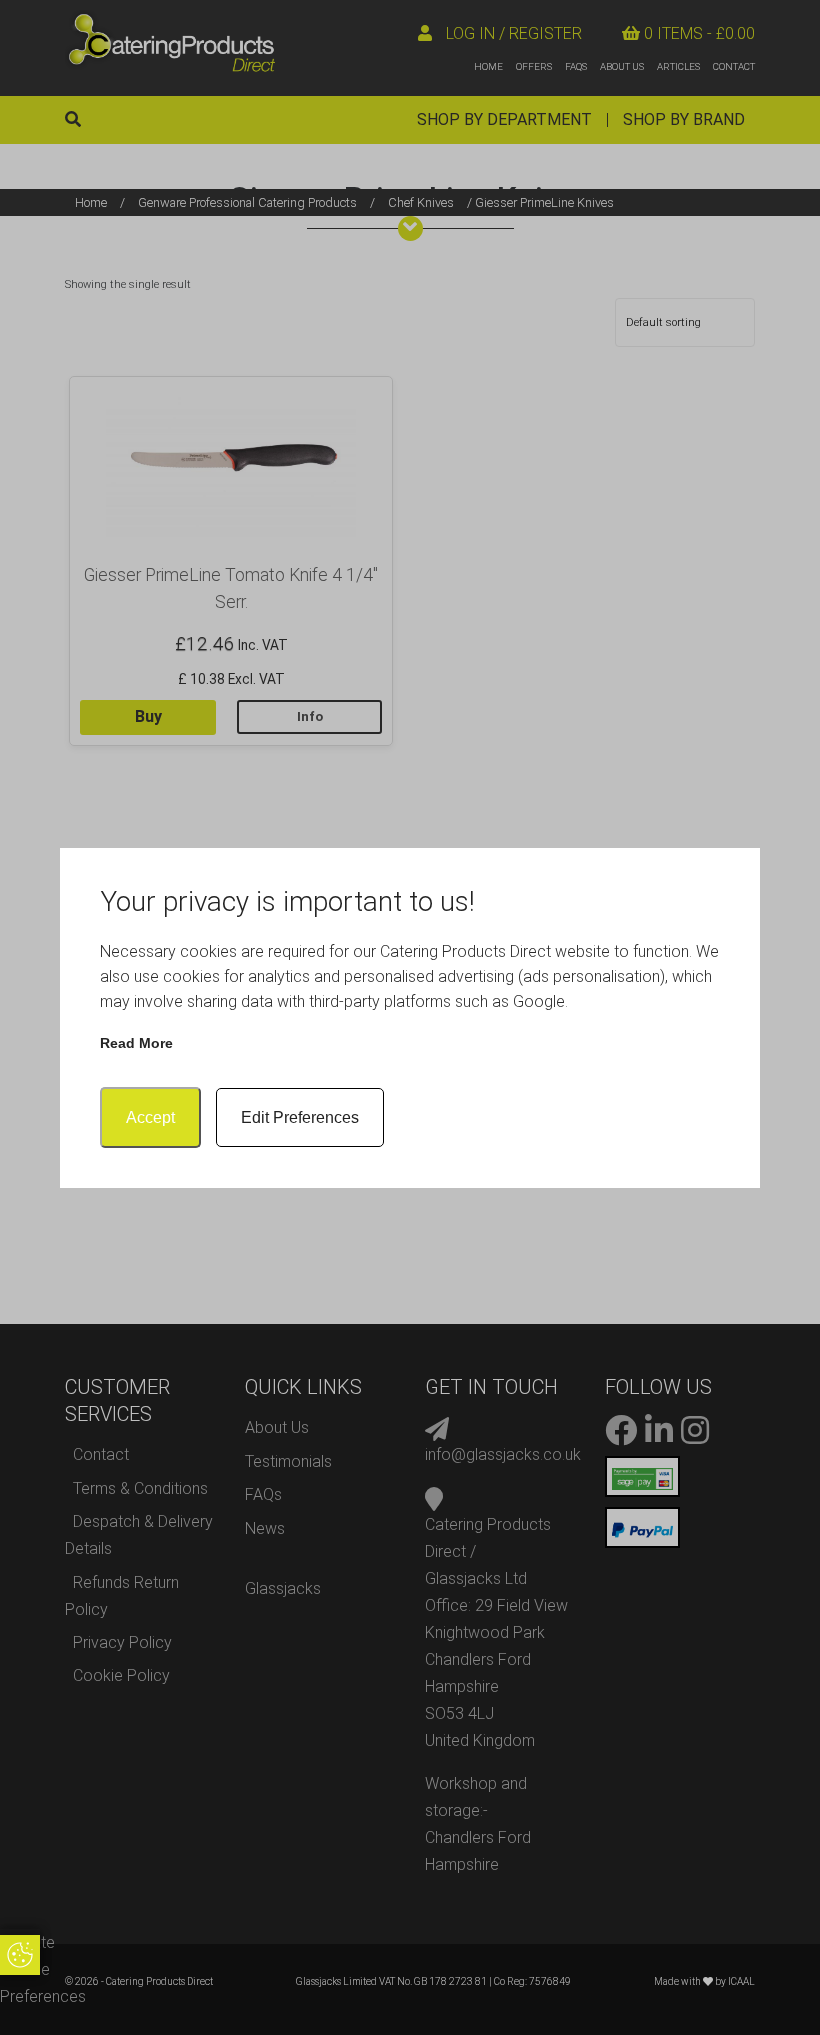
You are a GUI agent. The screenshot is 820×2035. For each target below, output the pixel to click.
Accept (150, 1117)
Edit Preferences (300, 1117)
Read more (136, 1043)
